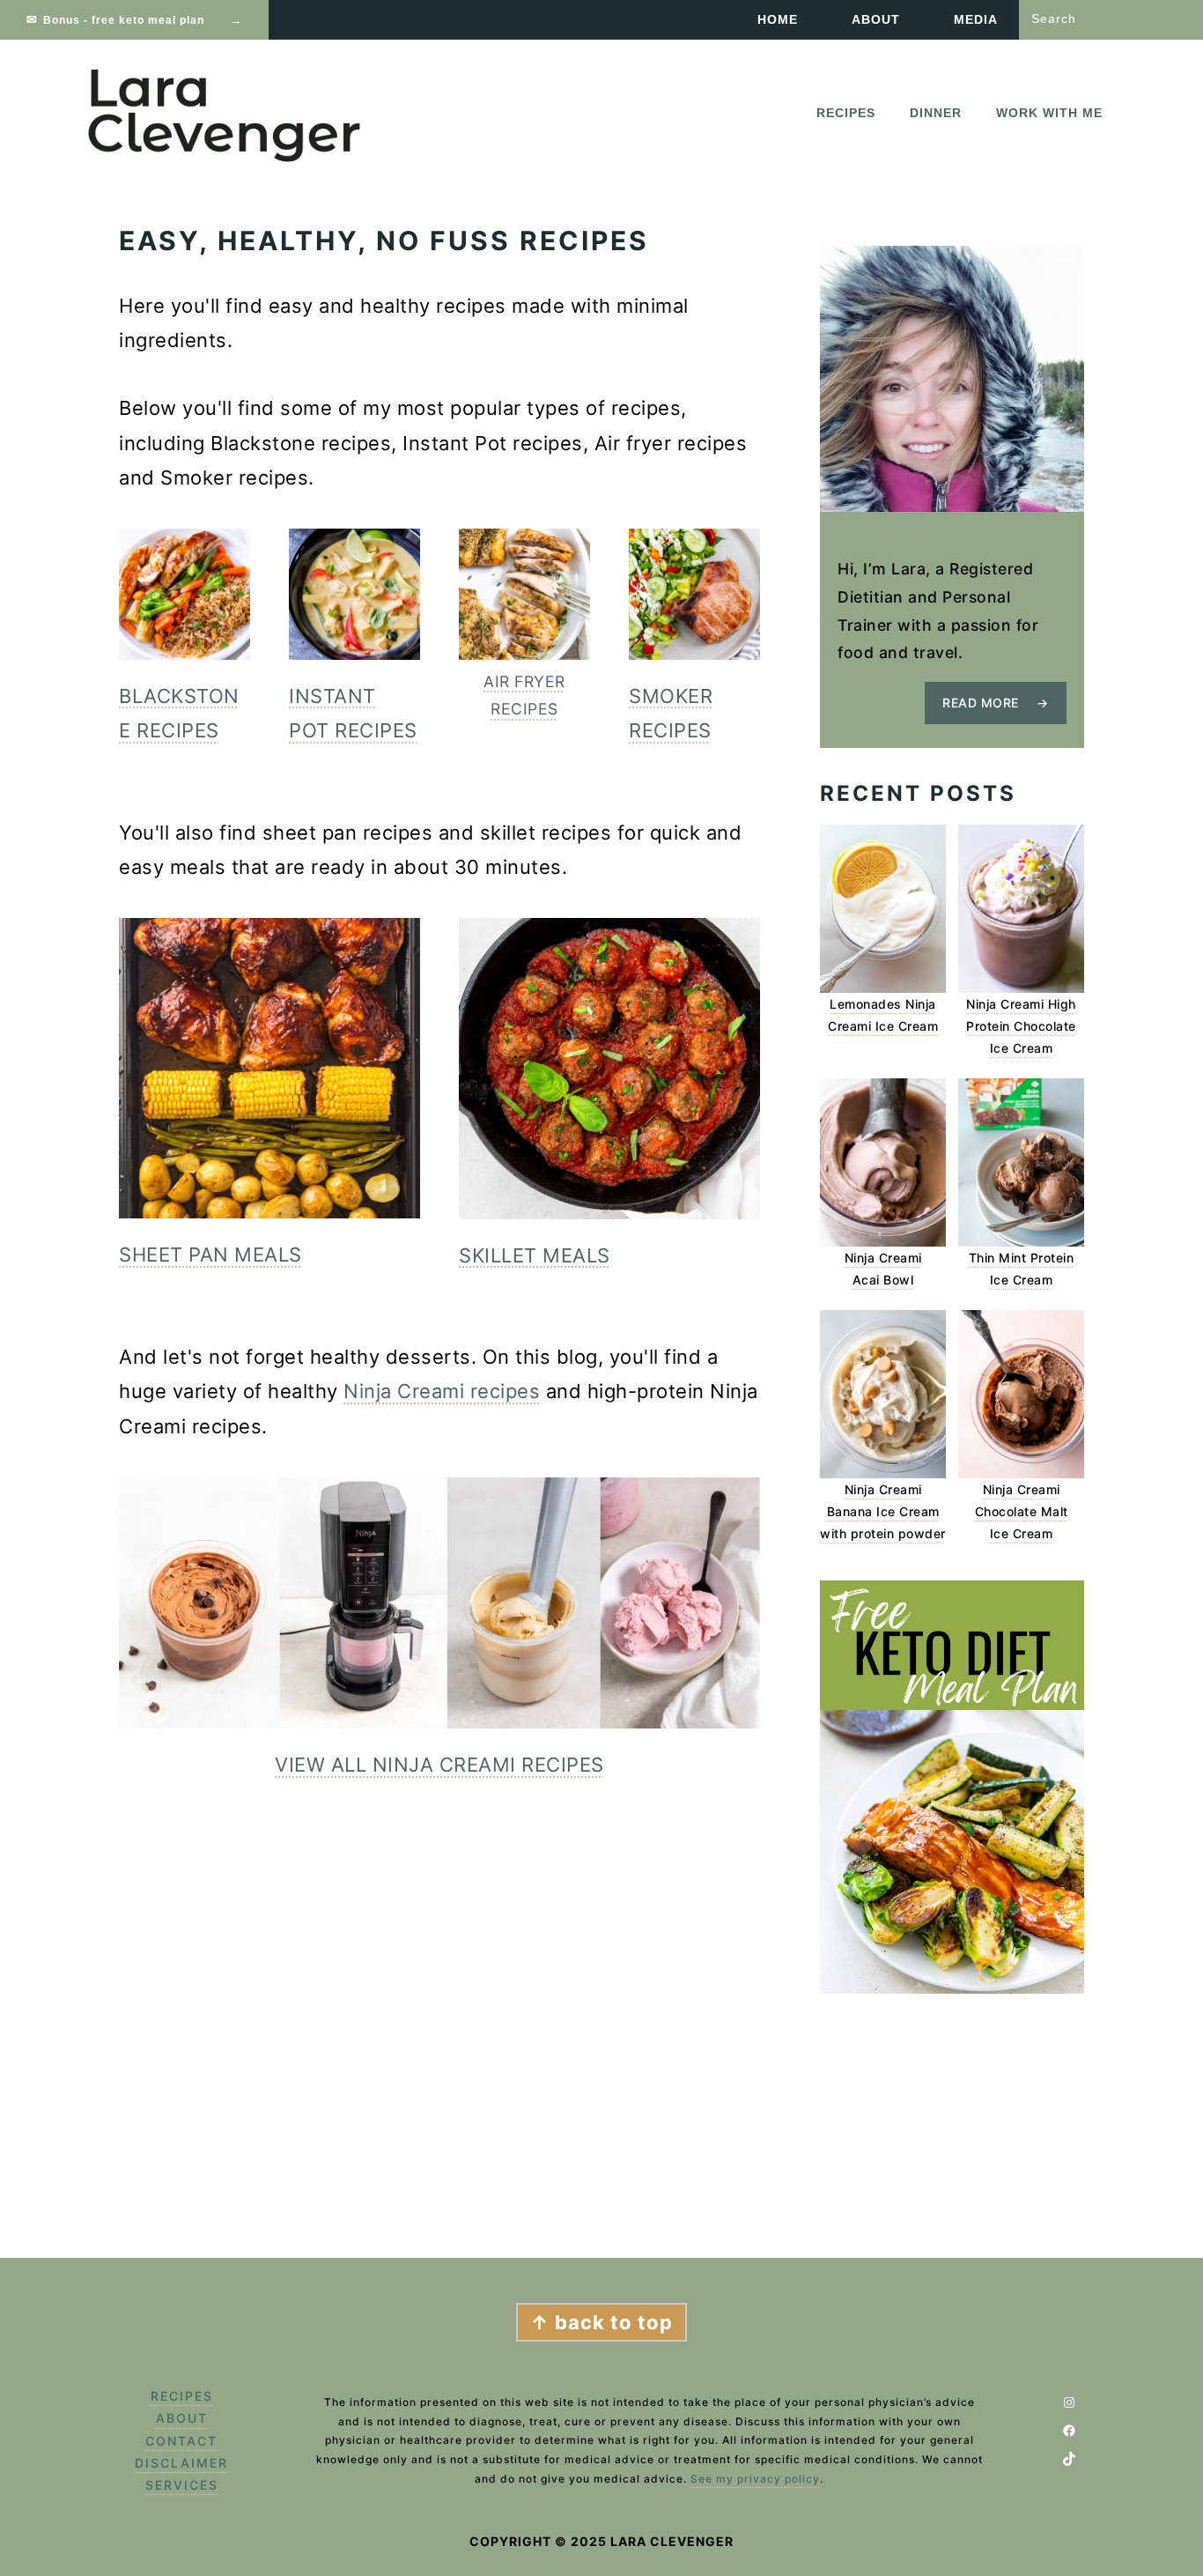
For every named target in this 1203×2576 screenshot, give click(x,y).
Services (182, 2485)
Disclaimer (181, 2463)
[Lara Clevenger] (227, 158)
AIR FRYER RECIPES (524, 696)
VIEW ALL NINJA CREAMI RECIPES (439, 1765)
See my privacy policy (755, 2479)
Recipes (182, 2396)
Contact (181, 2441)
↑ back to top (601, 2322)
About (182, 2418)
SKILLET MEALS (535, 1255)
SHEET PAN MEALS (210, 1255)
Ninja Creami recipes (442, 1391)
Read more (981, 703)
